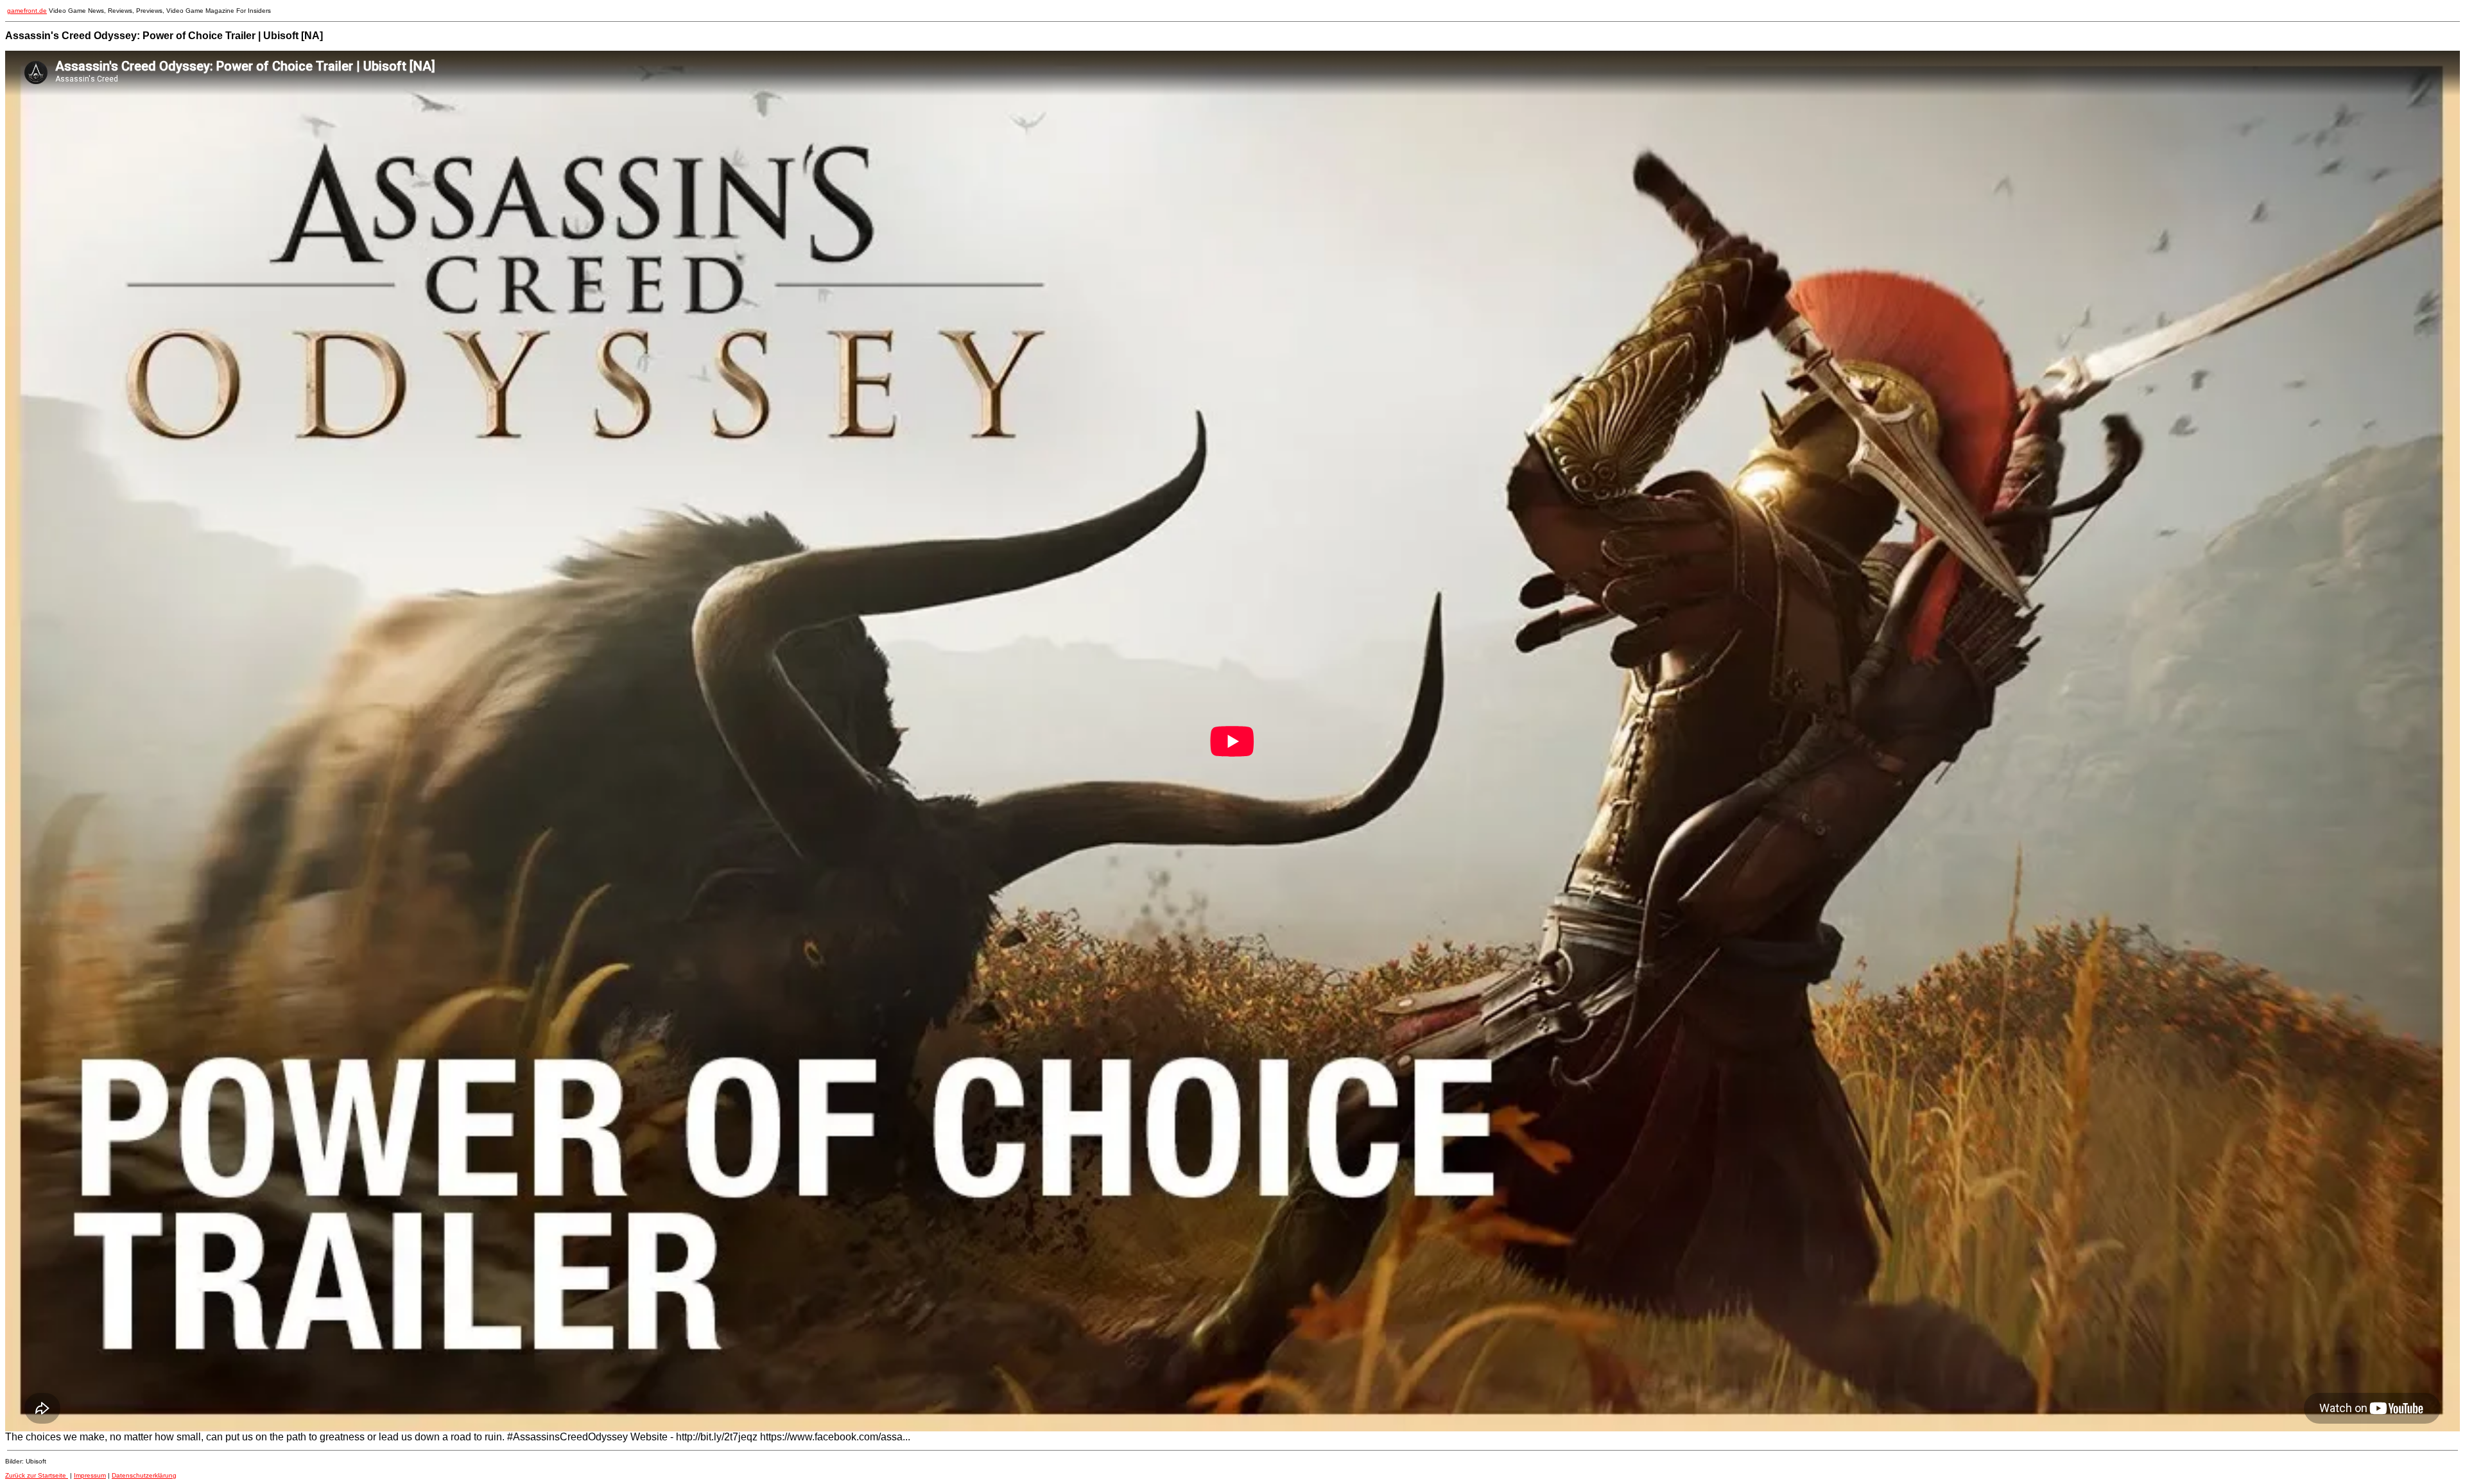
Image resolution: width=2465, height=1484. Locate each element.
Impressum (90, 1475)
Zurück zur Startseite (37, 1475)
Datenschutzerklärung (144, 1475)
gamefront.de (27, 11)
